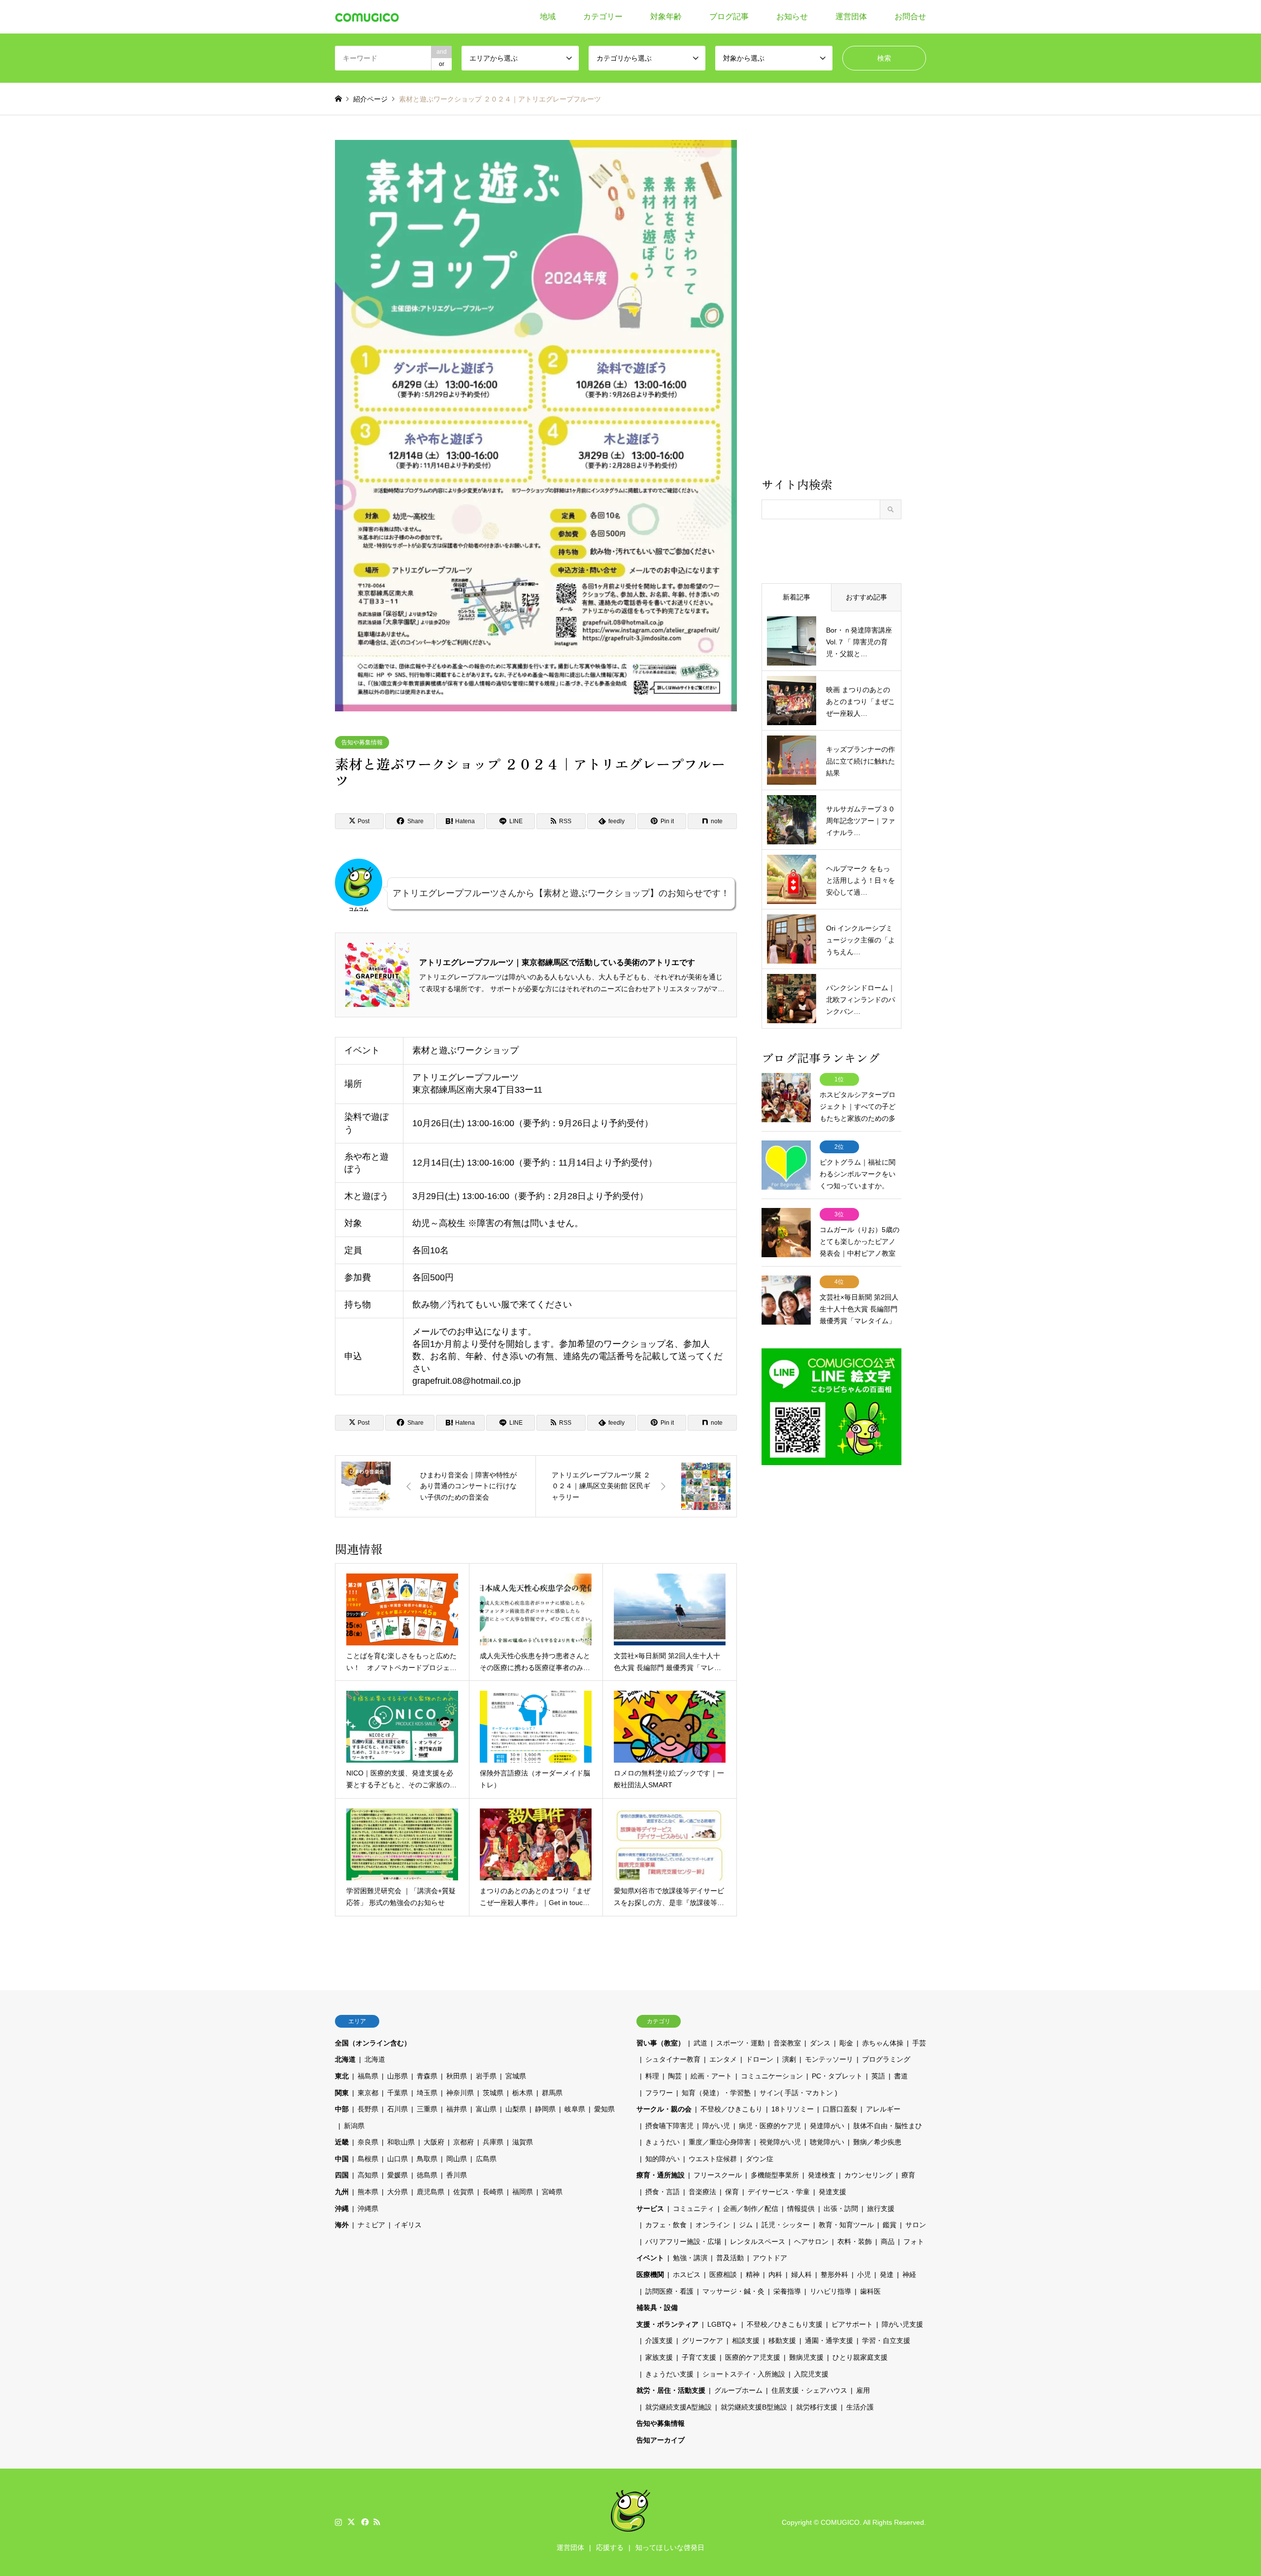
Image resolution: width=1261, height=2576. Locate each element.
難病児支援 (806, 2357)
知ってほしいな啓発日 (670, 2547)
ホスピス (687, 2275)
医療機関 (650, 2275)
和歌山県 (401, 2142)
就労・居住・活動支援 (671, 2390)
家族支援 (659, 2357)
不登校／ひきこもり (731, 2109)
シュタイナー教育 (673, 2059)
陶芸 (675, 2076)
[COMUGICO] (367, 17)
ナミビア (371, 2225)
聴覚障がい (827, 2142)
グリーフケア (702, 2341)
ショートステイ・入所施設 (744, 2374)
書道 (901, 2076)
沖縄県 (368, 2208)
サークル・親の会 (664, 2109)
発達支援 (832, 2192)
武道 (700, 2043)
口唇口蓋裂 (840, 2109)
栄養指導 (787, 2291)
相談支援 (746, 2341)
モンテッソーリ (829, 2059)
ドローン (760, 2059)
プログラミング (886, 2059)
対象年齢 (666, 17)
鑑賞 (890, 2225)
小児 (864, 2275)
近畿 (342, 2142)
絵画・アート (711, 2076)
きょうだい (663, 2142)
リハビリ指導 (830, 2291)
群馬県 (552, 2093)
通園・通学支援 (829, 2341)
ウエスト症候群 (713, 2159)
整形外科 (834, 2275)
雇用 (863, 2390)
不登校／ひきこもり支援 (785, 2324)
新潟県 (354, 2126)
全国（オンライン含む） (373, 2043)
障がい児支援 (902, 2324)
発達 (887, 2275)
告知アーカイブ (661, 2440)
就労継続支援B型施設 (754, 2407)
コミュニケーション (772, 2076)
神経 (909, 2275)
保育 (732, 2192)
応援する (610, 2547)
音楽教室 (787, 2043)
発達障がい (827, 2126)
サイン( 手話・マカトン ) (798, 2093)
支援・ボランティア (667, 2324)
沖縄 (342, 2208)
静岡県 (545, 2109)
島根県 (368, 2159)
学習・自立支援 (886, 2341)
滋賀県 (523, 2142)
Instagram (338, 2522)
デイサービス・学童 (779, 2192)
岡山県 (457, 2159)
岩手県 (486, 2076)
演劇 (789, 2059)
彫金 (846, 2043)
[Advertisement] (831, 307)
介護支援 (659, 2341)
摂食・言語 (663, 2192)
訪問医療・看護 (669, 2291)
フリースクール (718, 2175)
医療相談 (723, 2275)
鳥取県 (427, 2159)
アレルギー (883, 2109)
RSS (377, 2522)
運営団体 (851, 17)
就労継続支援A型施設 (679, 2407)
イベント (650, 2258)
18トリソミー (793, 2109)
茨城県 (493, 2093)
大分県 (398, 2192)
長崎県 (493, 2192)
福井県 (457, 2109)
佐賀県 (464, 2192)
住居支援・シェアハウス (809, 2390)
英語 (878, 2076)
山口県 (398, 2159)
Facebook (364, 2522)
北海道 (345, 2059)
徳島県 (427, 2175)
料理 (652, 2076)
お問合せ (910, 17)
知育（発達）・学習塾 (716, 2093)
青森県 (427, 2076)
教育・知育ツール (846, 2225)
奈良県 (368, 2142)
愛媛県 (398, 2175)
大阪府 (434, 2142)
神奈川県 (460, 2093)
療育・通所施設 (661, 2175)
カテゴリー (603, 17)
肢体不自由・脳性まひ (888, 2126)
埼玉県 (427, 2093)
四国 (342, 2175)
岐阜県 (575, 2109)
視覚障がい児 (780, 2142)
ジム (746, 2225)
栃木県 (523, 2093)
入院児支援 (811, 2374)
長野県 (368, 2109)
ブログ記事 (729, 17)
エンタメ (723, 2059)
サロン (916, 2225)
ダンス (820, 2043)
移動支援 (782, 2341)
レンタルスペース (758, 2241)
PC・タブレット (837, 2076)
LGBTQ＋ (723, 2324)
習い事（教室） (661, 2043)
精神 (753, 2275)
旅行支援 (881, 2208)
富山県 (486, 2109)
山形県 (398, 2076)
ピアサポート (852, 2324)
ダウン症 (760, 2159)
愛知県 (604, 2109)
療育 (908, 2175)
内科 (775, 2275)
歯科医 (870, 2291)
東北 (342, 2076)
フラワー (659, 2093)
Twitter (351, 2522)
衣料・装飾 (855, 2241)
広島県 (486, 2159)
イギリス (408, 2225)
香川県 (457, 2175)
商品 (888, 2241)
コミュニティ (694, 2208)
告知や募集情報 (362, 742)
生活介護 (860, 2407)
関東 (342, 2093)
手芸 (919, 2043)
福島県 (368, 2076)
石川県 (398, 2109)
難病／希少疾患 (877, 2142)
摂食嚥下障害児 (669, 2126)
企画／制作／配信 (751, 2208)
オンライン (713, 2225)
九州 (342, 2192)
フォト (914, 2241)
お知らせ (792, 17)
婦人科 (801, 2275)
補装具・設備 (657, 2308)
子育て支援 (699, 2357)
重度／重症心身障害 (720, 2142)
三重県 (427, 2109)
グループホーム (738, 2390)
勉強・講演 (690, 2258)
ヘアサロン (811, 2241)
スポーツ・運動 (740, 2043)
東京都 (368, 2093)
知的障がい (663, 2159)
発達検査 (822, 2175)
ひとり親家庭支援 (860, 2357)
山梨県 (516, 2109)
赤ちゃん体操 (883, 2043)
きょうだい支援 (669, 2374)
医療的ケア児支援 (753, 2357)
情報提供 (801, 2208)
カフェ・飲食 (666, 2225)
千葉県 (398, 2093)
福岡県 (523, 2192)
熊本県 (368, 2192)
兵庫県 (493, 2142)
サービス (650, 2208)
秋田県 (457, 2076)
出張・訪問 (841, 2208)
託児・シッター (786, 2225)
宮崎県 (552, 2192)
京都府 (464, 2142)
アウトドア (770, 2258)
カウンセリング (868, 2175)
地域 (548, 17)
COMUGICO (840, 2522)
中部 (342, 2109)
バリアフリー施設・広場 (683, 2241)
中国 (342, 2159)
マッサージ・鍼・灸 (733, 2291)
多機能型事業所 (775, 2175)
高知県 (368, 2175)
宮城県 (516, 2076)
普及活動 (730, 2258)
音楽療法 (702, 2192)
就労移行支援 (817, 2407)
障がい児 (716, 2126)
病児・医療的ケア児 (770, 2126)
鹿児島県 (431, 2192)
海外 (342, 2225)
